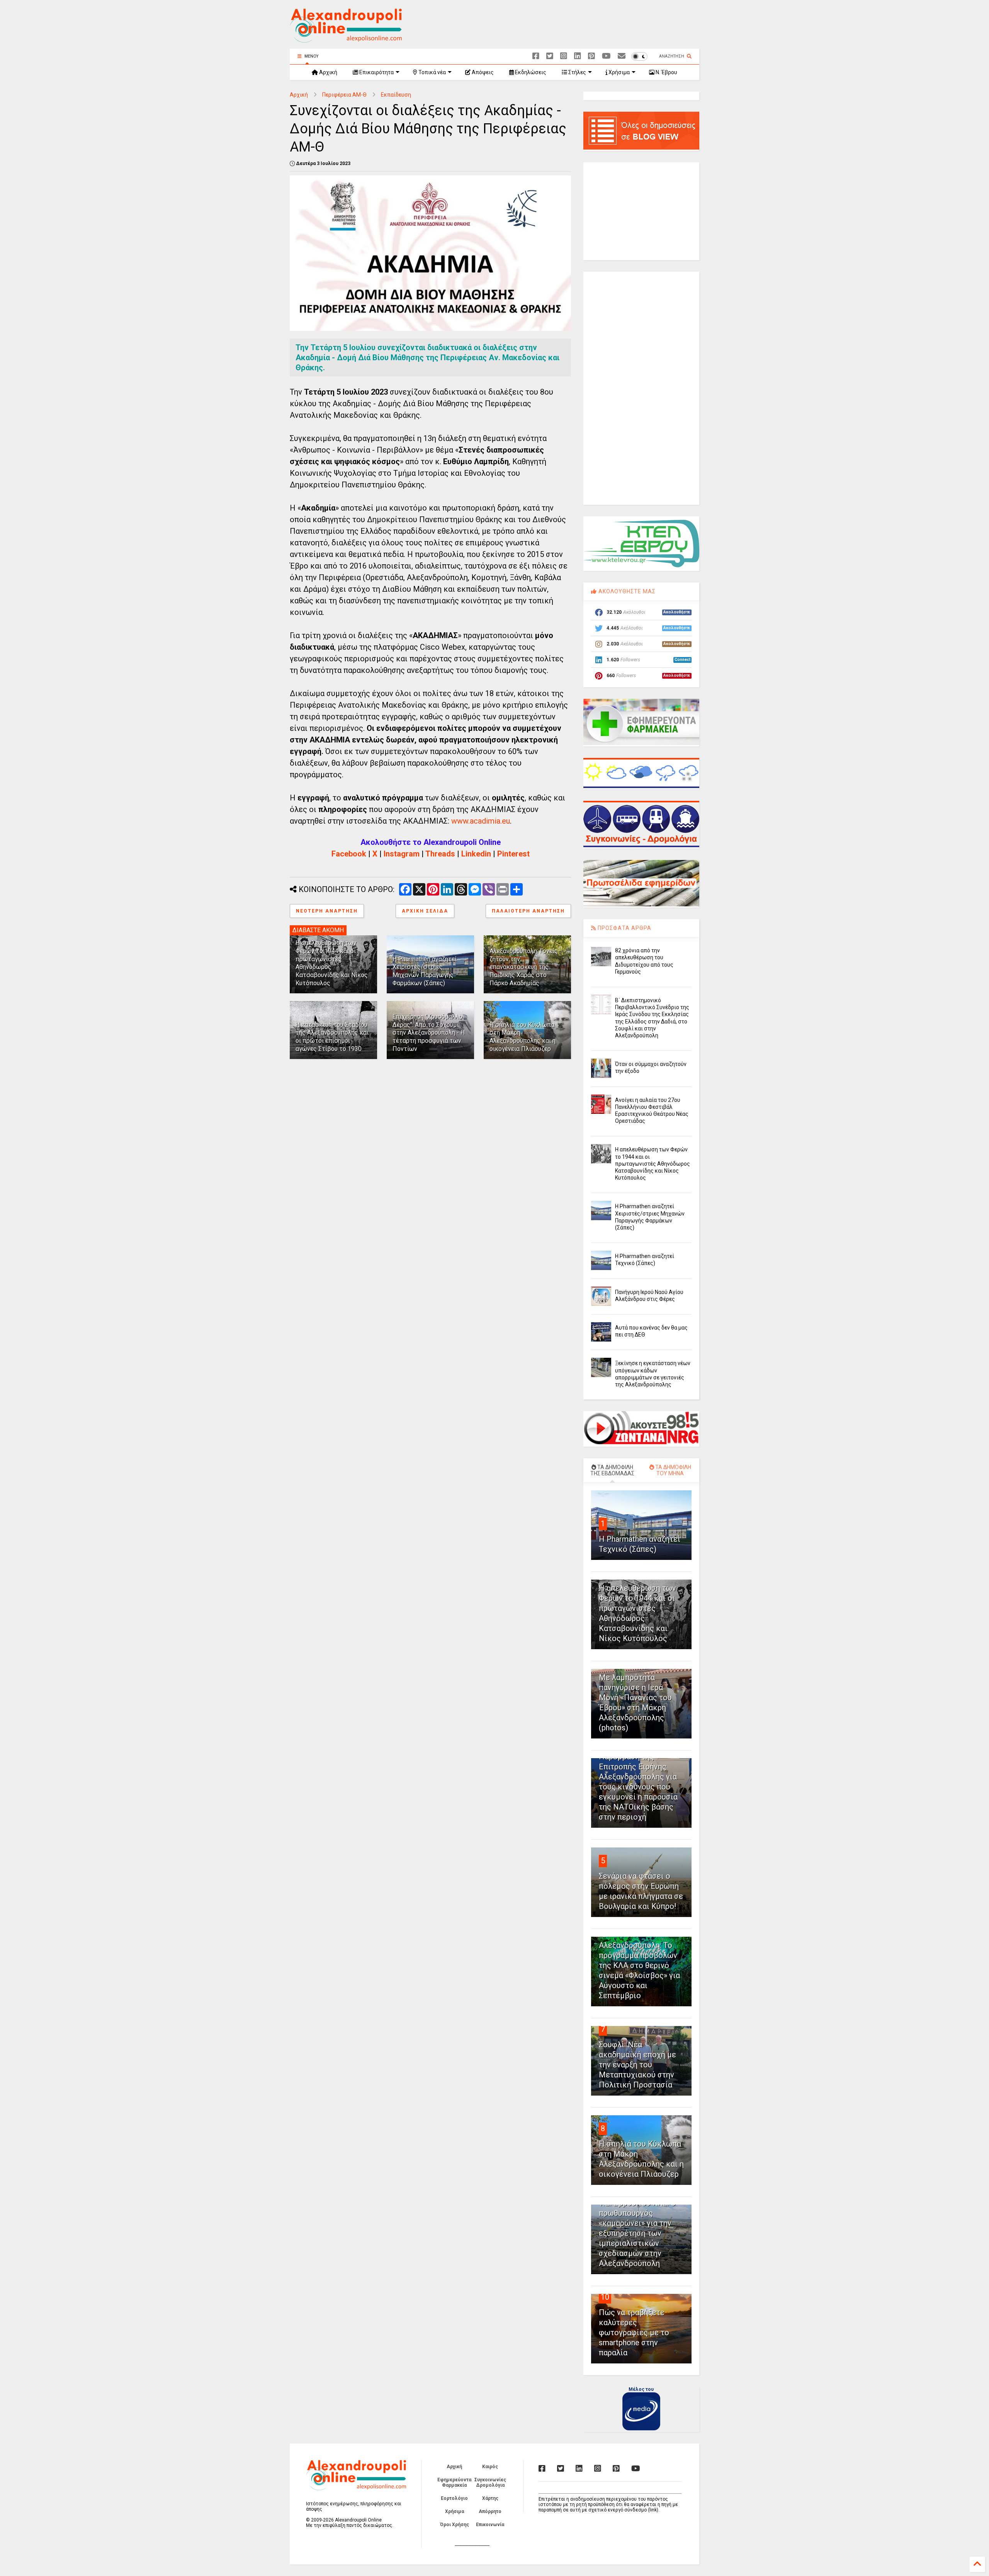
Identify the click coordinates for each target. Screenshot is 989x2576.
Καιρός (490, 2467)
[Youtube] (606, 56)
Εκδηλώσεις (530, 72)
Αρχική (328, 72)
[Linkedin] (578, 56)
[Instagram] (564, 56)
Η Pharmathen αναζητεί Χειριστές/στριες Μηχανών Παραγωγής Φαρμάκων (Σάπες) (425, 971)
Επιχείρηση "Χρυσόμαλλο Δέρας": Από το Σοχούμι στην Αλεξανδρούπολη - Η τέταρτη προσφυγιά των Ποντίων (429, 1033)
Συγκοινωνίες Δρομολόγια (490, 2482)
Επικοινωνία (490, 2525)
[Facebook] (536, 56)
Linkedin (476, 854)
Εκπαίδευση (396, 95)
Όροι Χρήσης (455, 2525)
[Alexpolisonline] (622, 56)
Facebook (349, 854)
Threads (440, 854)
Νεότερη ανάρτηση (327, 911)
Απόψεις (482, 72)
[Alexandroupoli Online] (346, 39)
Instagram (402, 854)
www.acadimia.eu (481, 821)
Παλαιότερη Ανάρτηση (528, 911)
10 (605, 2297)
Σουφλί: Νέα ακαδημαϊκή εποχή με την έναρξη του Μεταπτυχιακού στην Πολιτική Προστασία (637, 2065)
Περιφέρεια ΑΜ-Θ (344, 95)
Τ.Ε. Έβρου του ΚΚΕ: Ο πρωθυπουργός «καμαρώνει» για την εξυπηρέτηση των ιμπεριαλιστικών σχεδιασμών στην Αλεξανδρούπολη (637, 2233)
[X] (550, 56)
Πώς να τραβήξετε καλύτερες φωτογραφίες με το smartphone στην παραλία (634, 2333)
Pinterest (513, 854)
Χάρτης (490, 2498)
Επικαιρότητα (376, 72)
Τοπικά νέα (432, 72)
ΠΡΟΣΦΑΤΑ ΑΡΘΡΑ (624, 928)
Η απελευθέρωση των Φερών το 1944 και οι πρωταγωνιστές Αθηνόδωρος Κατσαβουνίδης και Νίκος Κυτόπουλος (653, 1164)
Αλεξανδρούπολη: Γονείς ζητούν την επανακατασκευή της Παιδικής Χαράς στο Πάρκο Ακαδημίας (524, 967)
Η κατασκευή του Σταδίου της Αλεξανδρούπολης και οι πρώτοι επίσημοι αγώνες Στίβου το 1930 (332, 1037)
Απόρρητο (490, 2511)
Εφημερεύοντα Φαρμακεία (454, 2482)
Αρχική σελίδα (425, 911)
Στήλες (577, 72)
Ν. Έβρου (666, 72)
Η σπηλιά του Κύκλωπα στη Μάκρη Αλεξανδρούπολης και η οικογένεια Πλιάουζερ (523, 1037)
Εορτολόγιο (454, 2498)
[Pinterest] (591, 56)
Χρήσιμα (619, 72)
